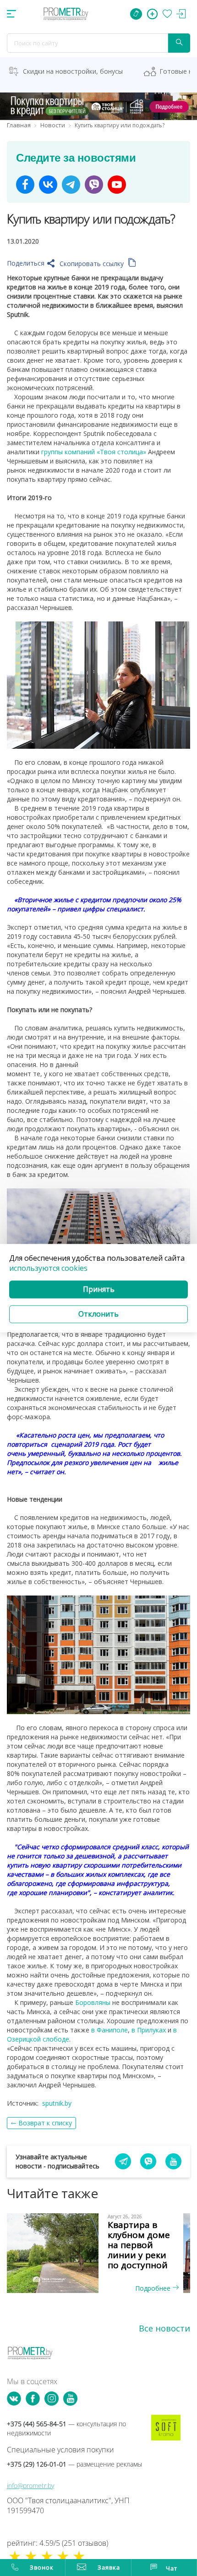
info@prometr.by (30, 2486)
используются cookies (48, 1269)
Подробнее (154, 2288)
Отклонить (98, 1314)
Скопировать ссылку (93, 264)
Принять (99, 1290)
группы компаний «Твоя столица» (94, 452)
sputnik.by (57, 2103)
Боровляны (93, 2002)
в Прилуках (149, 2030)
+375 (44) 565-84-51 (66, 2428)
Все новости (164, 2328)
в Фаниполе (109, 2030)
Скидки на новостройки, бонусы (73, 71)
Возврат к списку (45, 2123)
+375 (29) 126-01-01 (74, 2464)
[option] (98, 2253)
